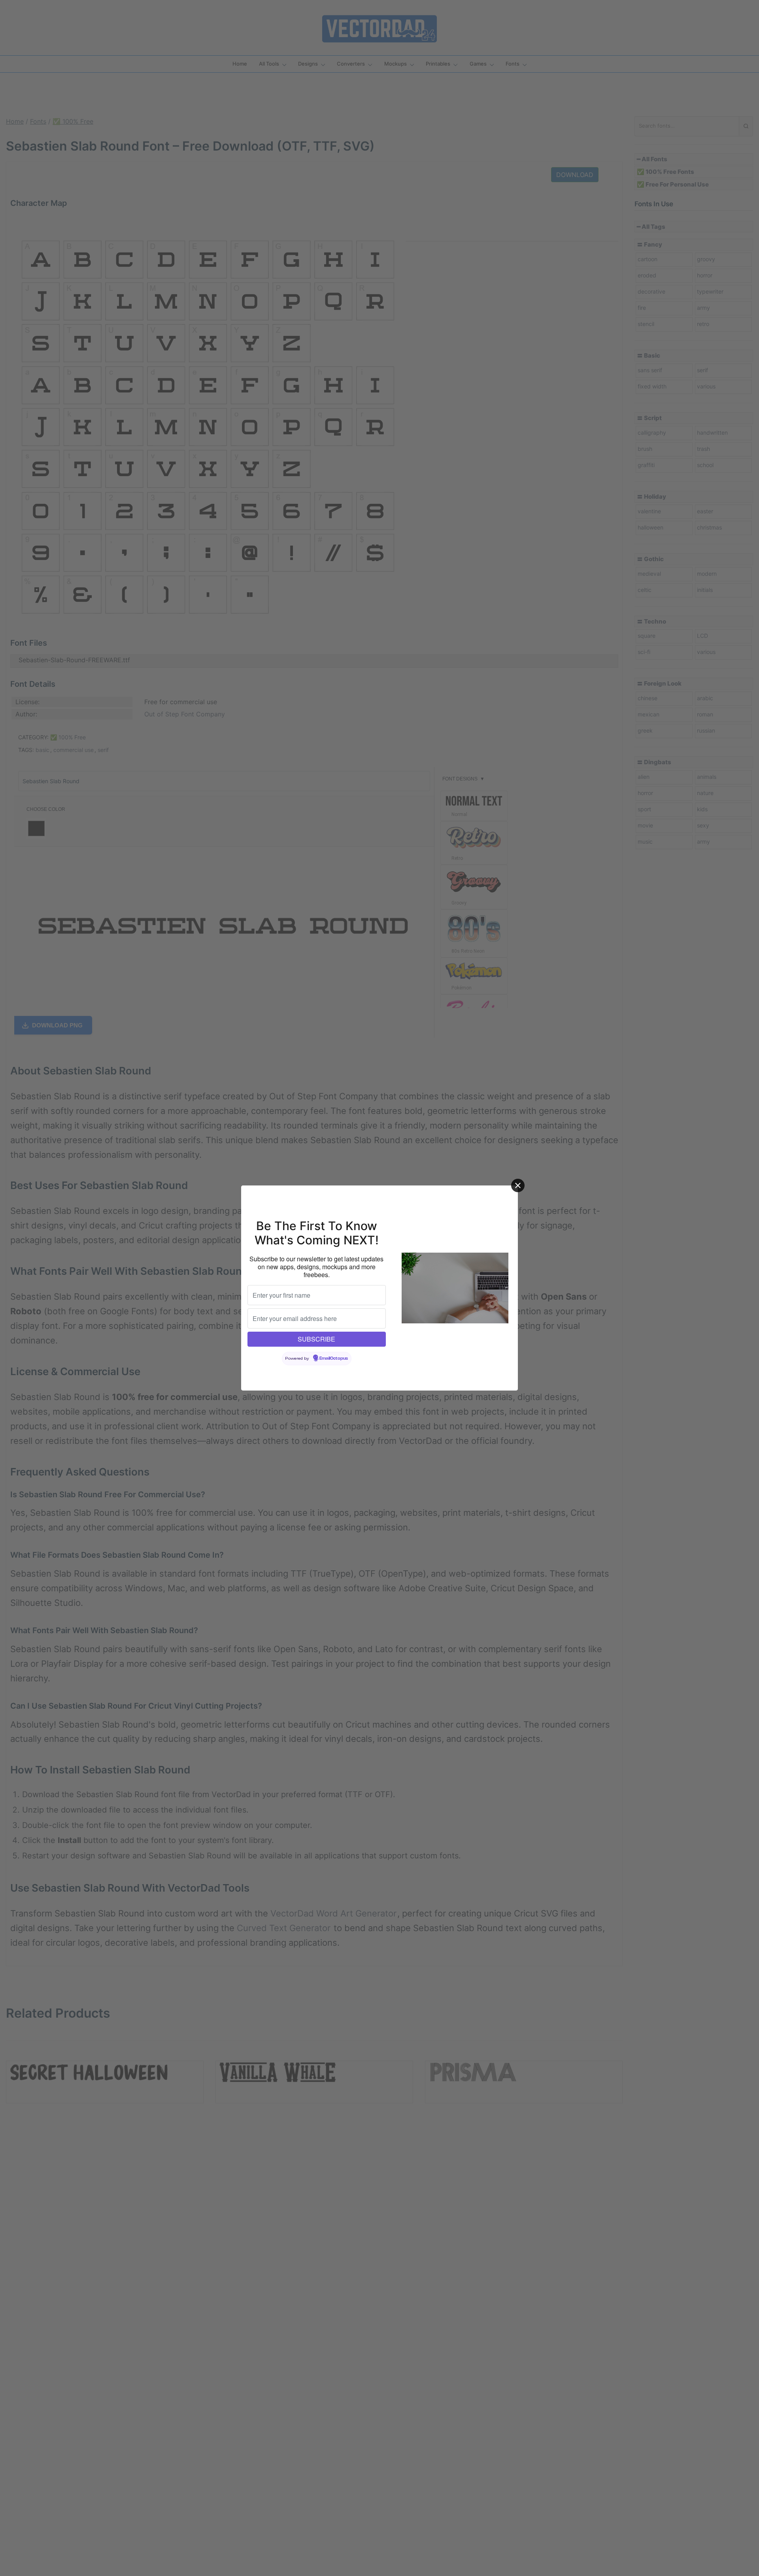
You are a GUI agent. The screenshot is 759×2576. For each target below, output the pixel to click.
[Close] (518, 1185)
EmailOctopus (334, 1359)
